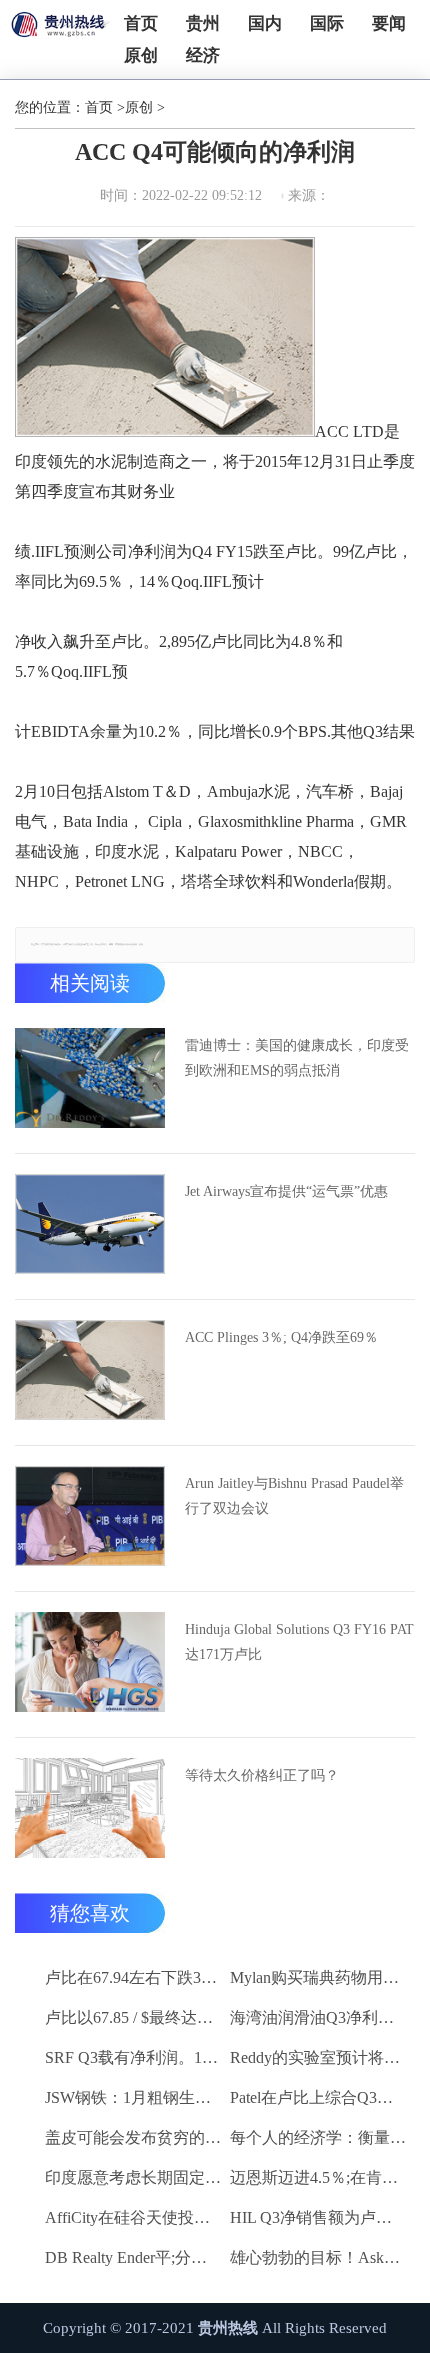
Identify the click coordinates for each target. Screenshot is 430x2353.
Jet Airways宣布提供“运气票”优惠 (286, 1191)
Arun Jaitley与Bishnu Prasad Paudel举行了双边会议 (294, 1496)
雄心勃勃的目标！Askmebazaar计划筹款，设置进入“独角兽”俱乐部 (319, 2257)
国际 (327, 23)
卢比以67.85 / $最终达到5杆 (134, 2017)
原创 (141, 55)
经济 (203, 55)
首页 (141, 23)
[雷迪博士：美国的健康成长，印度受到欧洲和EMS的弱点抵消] (90, 1078)
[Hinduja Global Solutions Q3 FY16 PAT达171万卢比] (90, 1662)
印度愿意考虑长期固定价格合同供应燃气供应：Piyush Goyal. (134, 2177)
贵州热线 (228, 2328)
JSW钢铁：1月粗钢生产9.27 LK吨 (134, 2097)
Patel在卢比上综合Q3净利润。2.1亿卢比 (319, 2097)
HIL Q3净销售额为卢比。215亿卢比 (319, 2217)
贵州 (203, 23)
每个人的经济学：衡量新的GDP (319, 2137)
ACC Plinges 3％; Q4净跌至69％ (281, 1337)
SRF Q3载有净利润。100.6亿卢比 (134, 2057)
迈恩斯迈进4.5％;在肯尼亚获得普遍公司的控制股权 (319, 2177)
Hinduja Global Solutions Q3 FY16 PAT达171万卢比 (299, 1642)
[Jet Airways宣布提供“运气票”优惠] (90, 1224)
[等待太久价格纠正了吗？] (90, 1808)
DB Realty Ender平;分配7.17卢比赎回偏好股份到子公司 (134, 2257)
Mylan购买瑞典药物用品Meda (319, 1977)
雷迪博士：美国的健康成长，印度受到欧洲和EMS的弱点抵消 (297, 1058)
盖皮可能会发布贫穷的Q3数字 (134, 2137)
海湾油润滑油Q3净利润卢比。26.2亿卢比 (319, 2017)
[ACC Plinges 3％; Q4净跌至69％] (90, 1370)
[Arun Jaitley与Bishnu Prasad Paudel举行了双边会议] (90, 1516)
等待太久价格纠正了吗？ (262, 1775)
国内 (265, 23)
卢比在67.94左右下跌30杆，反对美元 (134, 1977)
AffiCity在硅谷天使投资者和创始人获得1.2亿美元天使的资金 (134, 2217)
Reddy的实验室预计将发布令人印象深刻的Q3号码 (319, 2057)
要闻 (389, 23)
